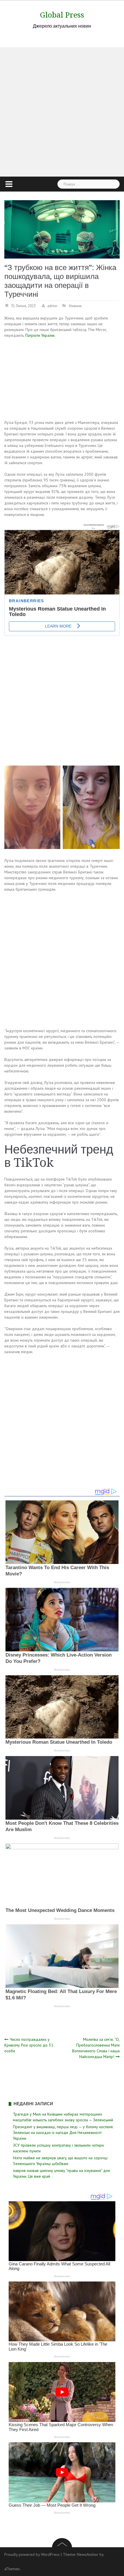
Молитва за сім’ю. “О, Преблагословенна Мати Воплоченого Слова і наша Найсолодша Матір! (96, 2048)
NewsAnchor (88, 2554)
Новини (75, 306)
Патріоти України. (40, 335)
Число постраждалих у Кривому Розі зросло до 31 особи (29, 2045)
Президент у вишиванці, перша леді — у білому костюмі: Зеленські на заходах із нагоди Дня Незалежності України (63, 2133)
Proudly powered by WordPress (32, 2554)
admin (52, 306)
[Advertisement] (62, 112)
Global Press (62, 15)
